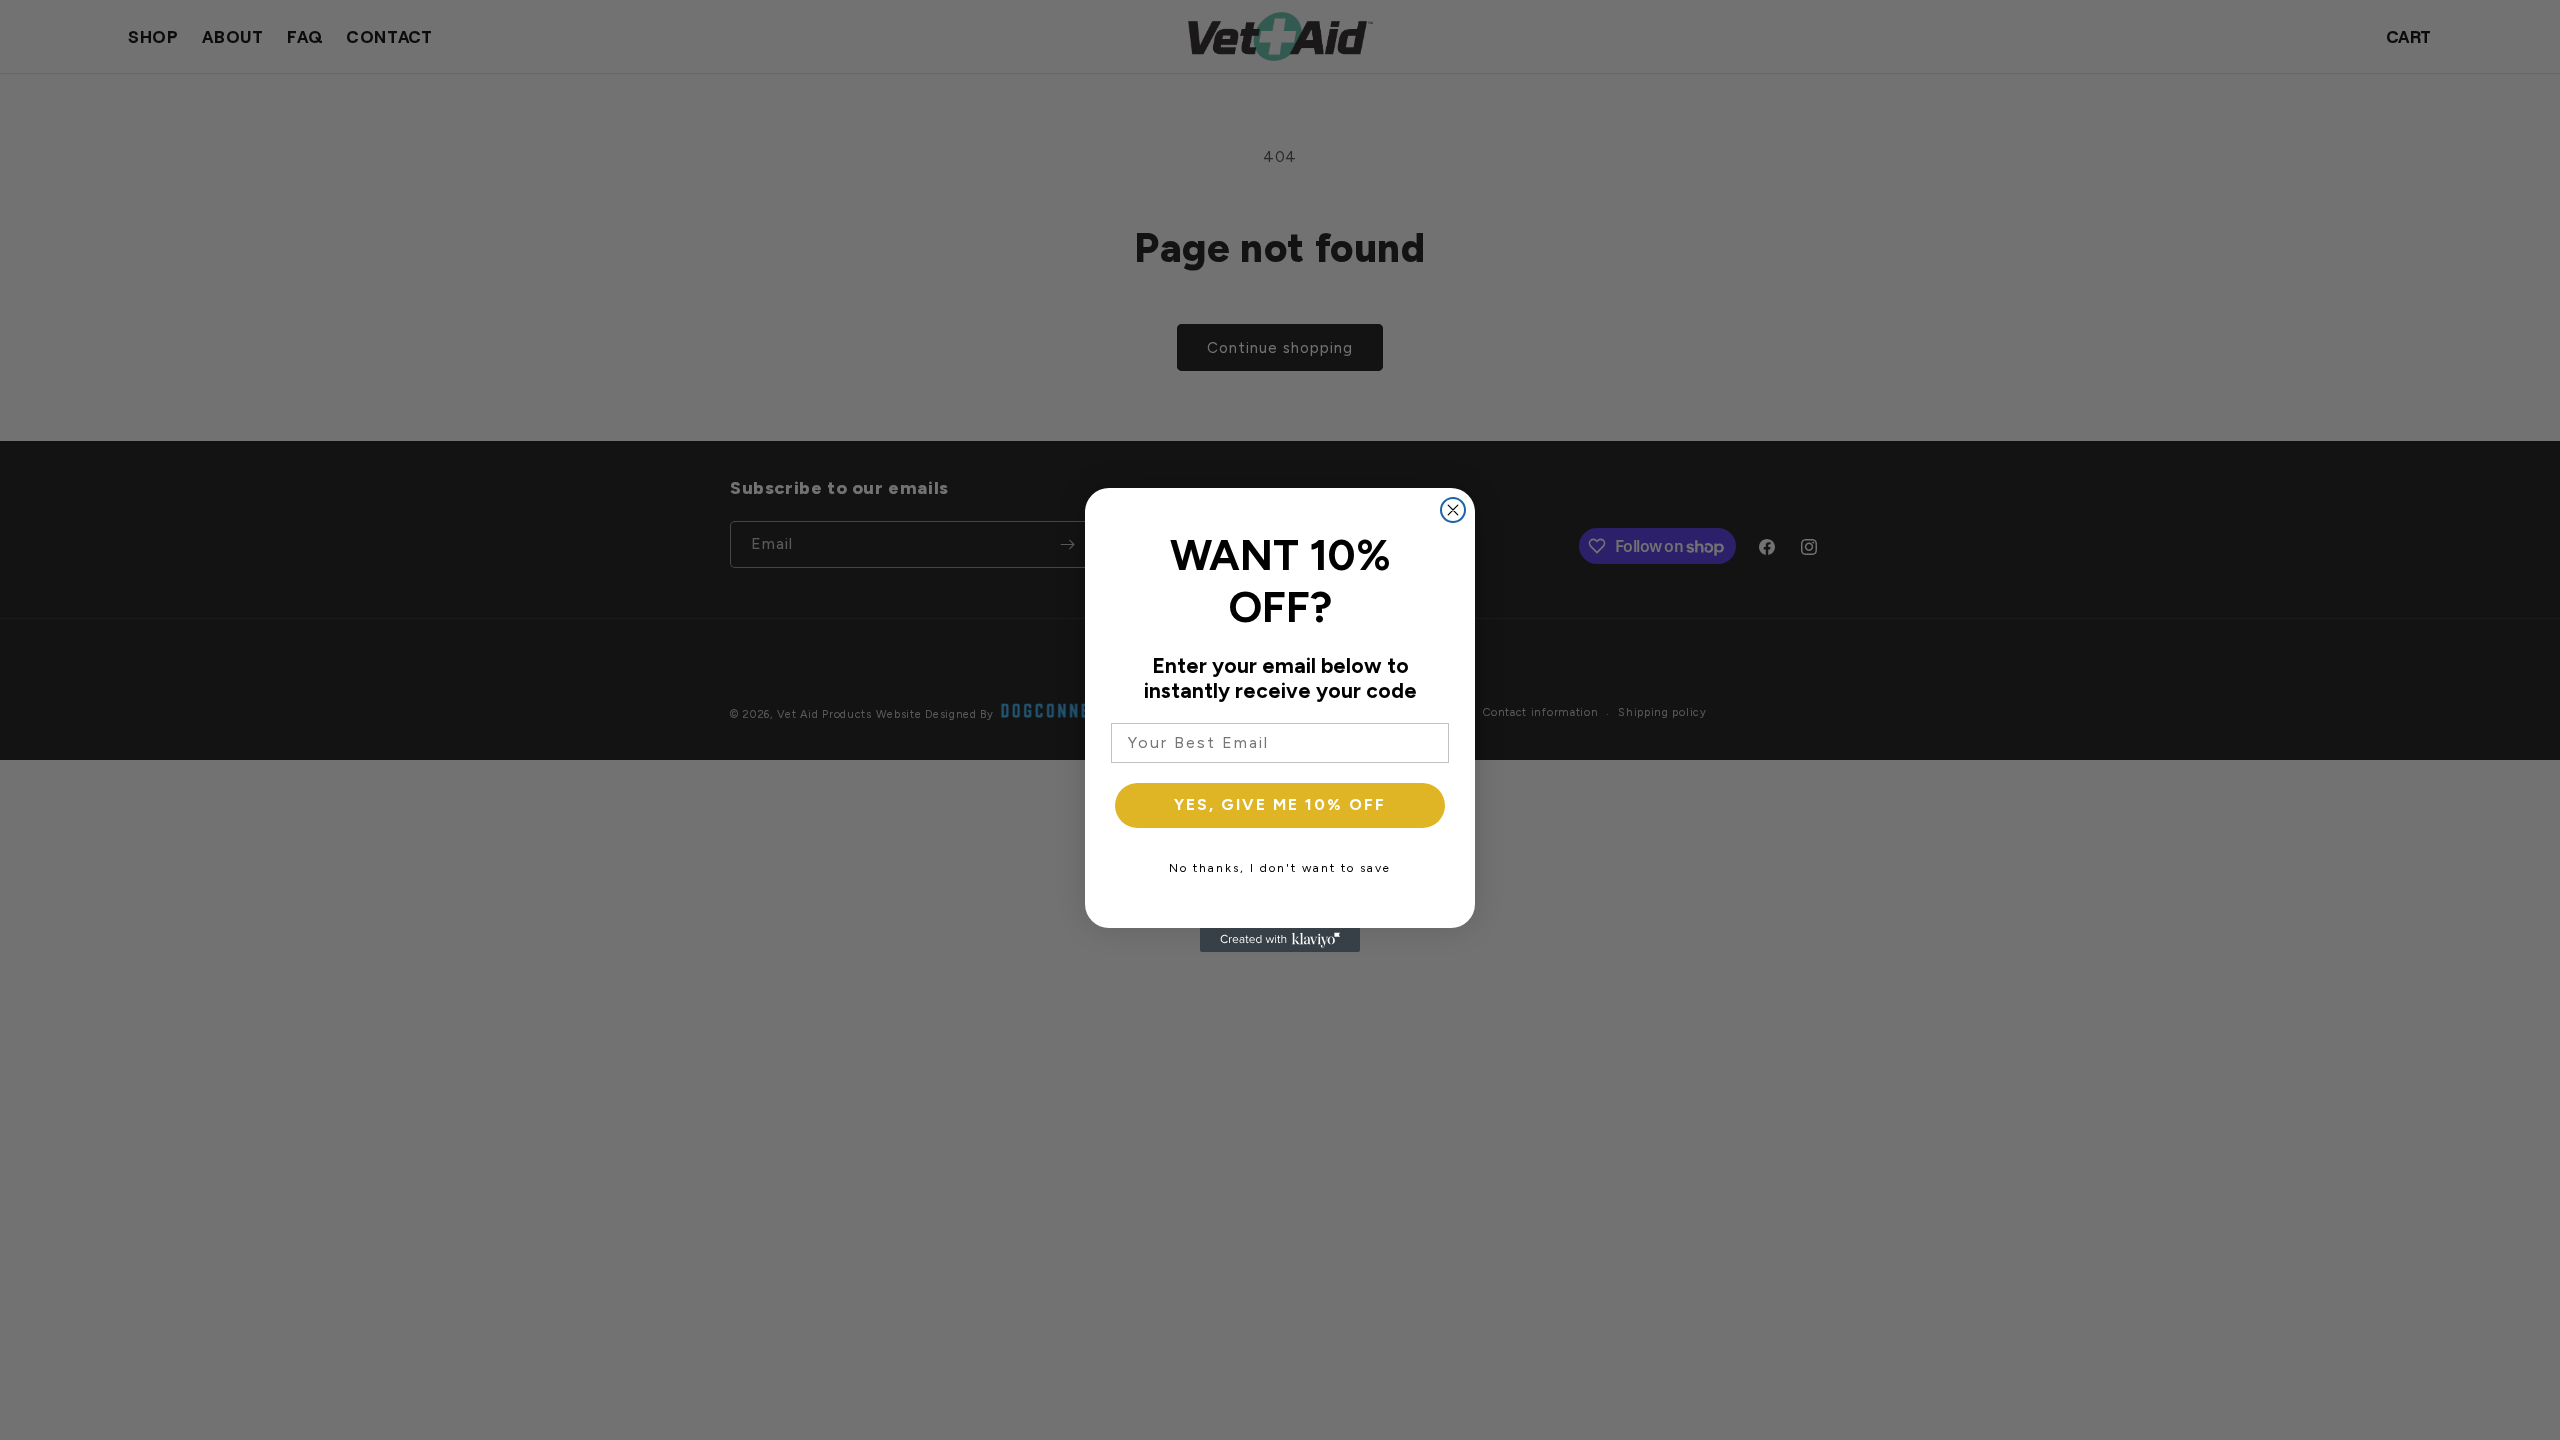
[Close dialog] (1453, 510)
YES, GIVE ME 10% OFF (1280, 804)
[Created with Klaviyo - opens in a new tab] (1280, 940)
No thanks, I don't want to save (1280, 868)
